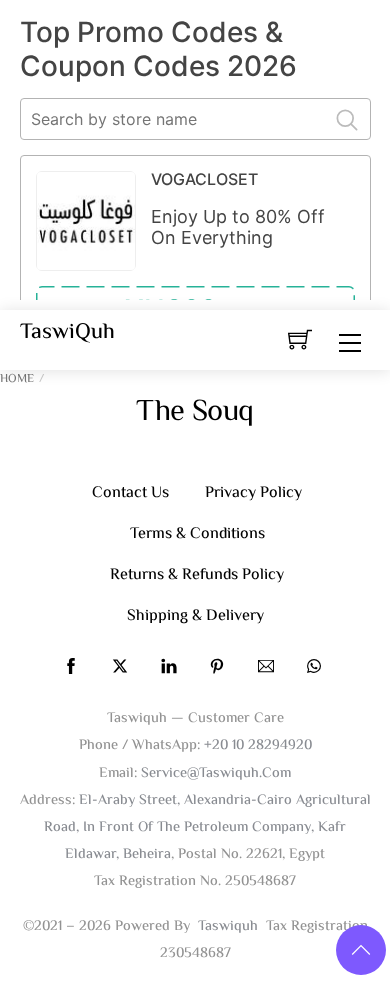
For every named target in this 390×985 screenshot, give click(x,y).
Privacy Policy (253, 493)
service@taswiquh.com (216, 773)
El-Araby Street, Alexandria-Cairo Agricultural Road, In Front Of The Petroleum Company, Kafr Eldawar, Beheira (207, 827)
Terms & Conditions (197, 534)
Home (17, 379)
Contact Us (130, 493)
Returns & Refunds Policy (197, 575)
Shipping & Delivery (195, 616)
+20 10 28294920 (258, 745)
